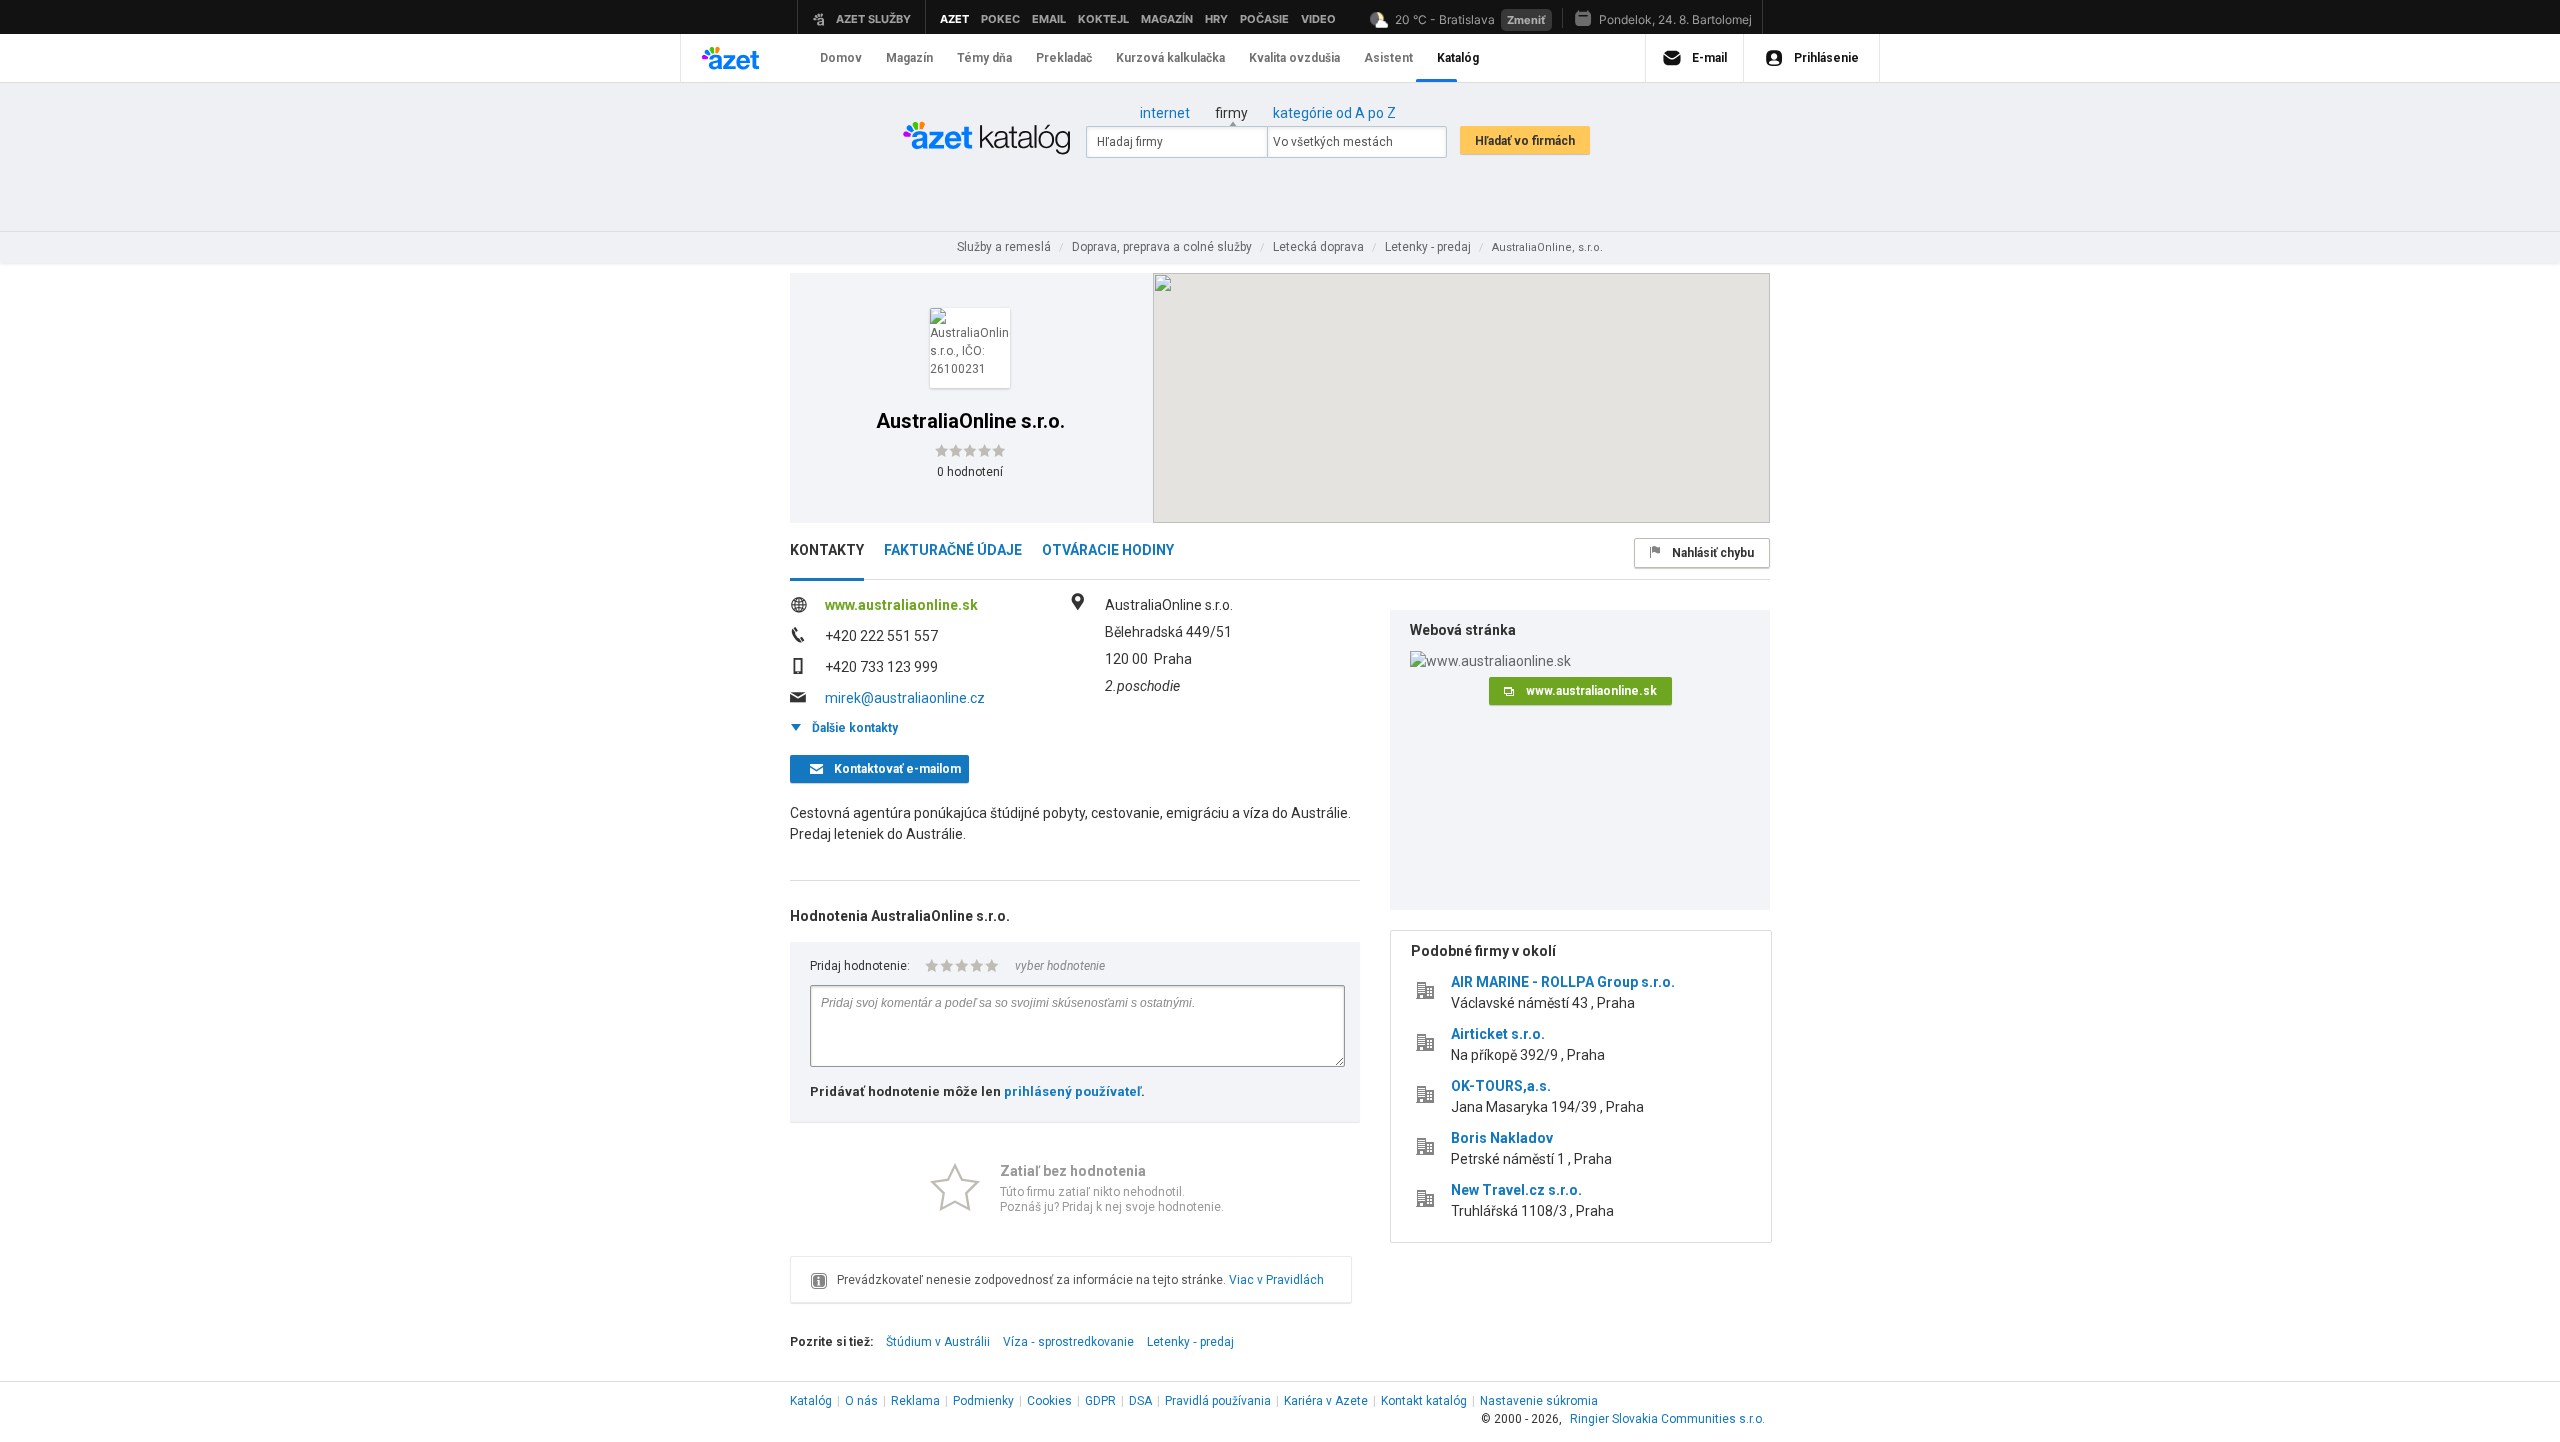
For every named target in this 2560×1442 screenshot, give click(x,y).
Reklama (915, 1401)
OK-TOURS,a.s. (1501, 1086)
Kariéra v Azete (1326, 1401)
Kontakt (1424, 1401)
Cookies (1049, 1401)
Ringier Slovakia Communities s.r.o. (1667, 1419)
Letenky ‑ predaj (1190, 1342)
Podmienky (983, 1401)
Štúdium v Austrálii (938, 1342)
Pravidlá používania (1218, 1401)
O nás (861, 1401)
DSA (1140, 1401)
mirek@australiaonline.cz (905, 698)
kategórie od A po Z (1334, 113)
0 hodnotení (970, 472)
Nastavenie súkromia (1539, 1401)
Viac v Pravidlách (1276, 1280)
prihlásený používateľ (1072, 1091)
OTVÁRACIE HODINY (1108, 550)
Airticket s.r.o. (1498, 1034)
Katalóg (811, 1401)
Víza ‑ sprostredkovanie (1068, 1342)
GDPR (1100, 1401)
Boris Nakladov (1502, 1138)
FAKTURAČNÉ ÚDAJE (953, 550)
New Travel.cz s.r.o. (1516, 1190)
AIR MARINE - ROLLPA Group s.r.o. (1563, 982)
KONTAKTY (827, 550)
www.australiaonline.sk (901, 605)
